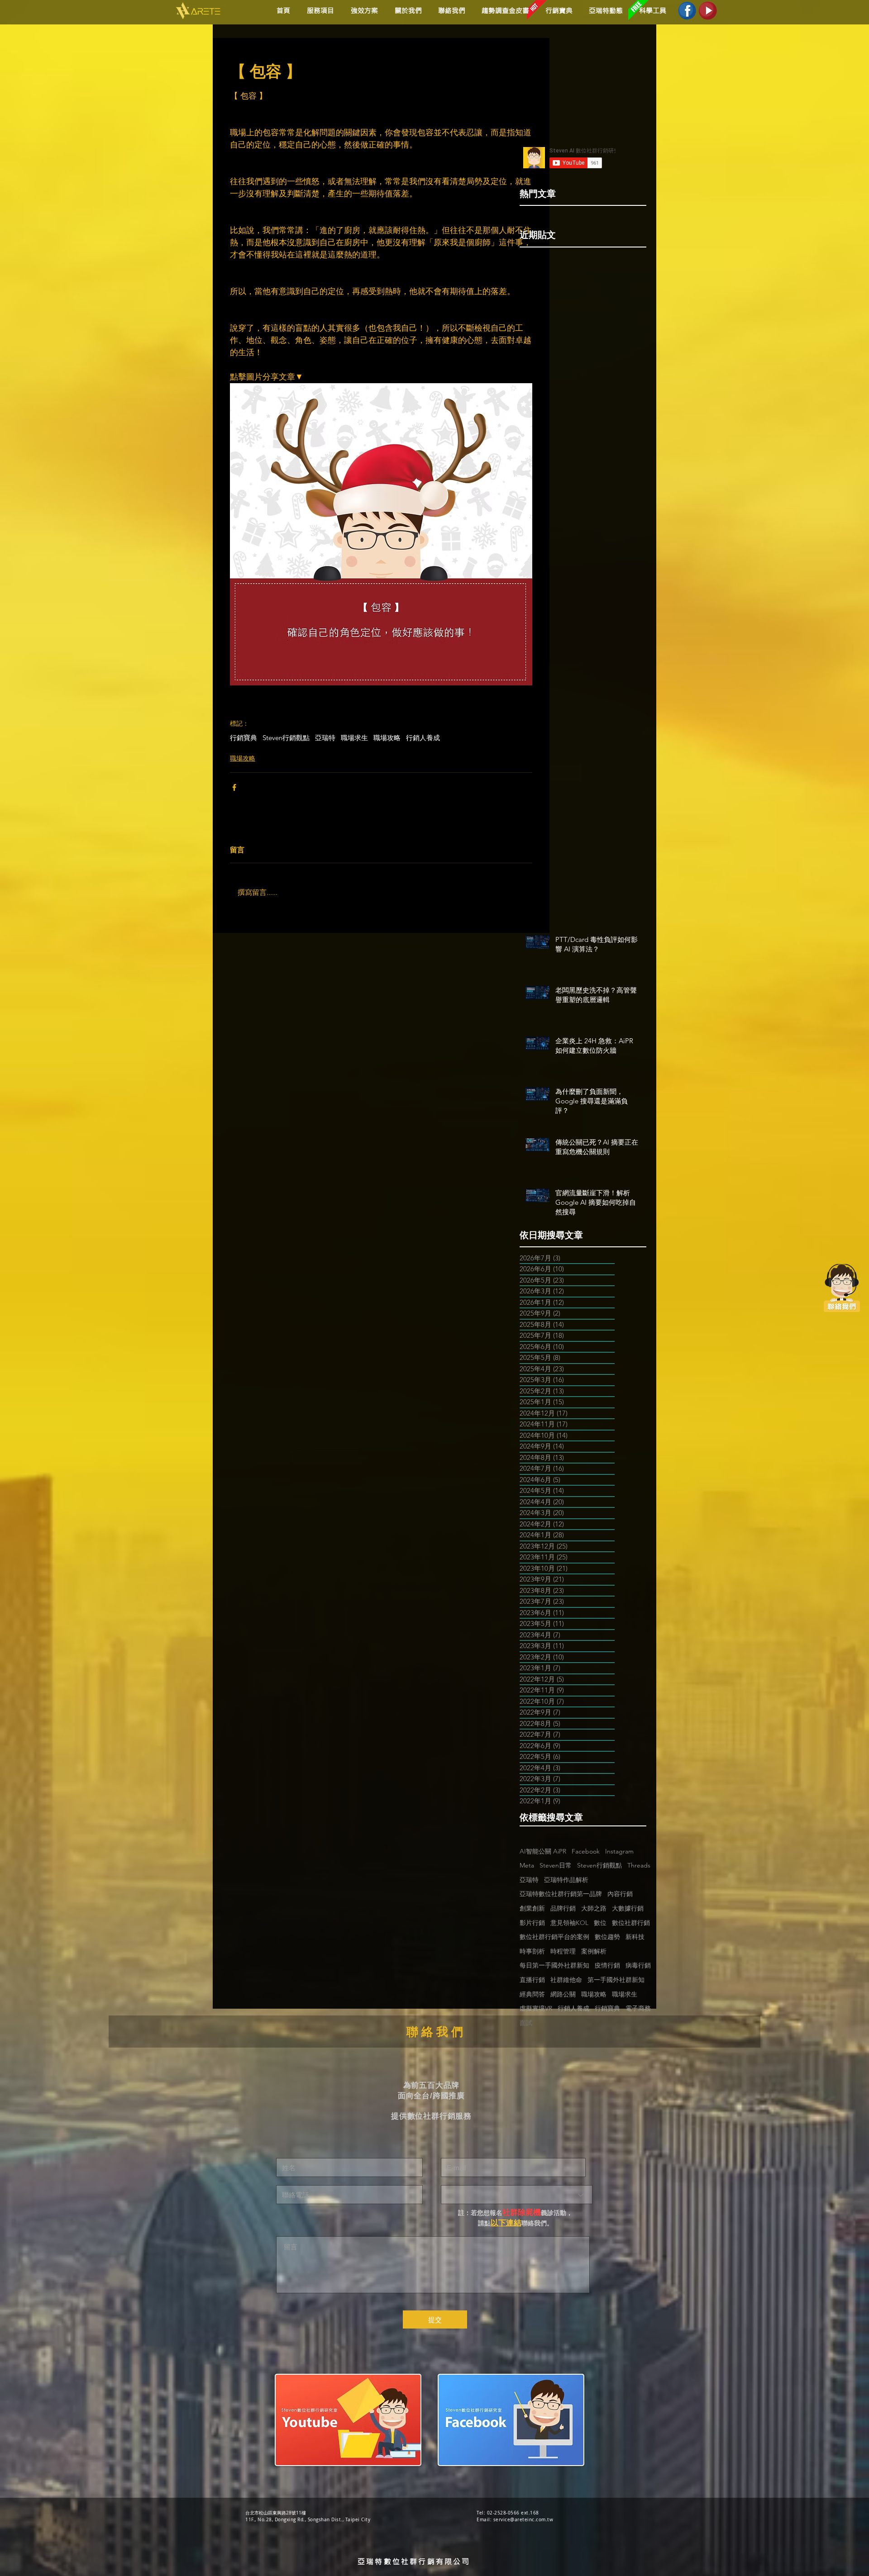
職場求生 (354, 738)
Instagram (619, 1851)
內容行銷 (620, 1894)
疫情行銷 (607, 1965)
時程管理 (563, 1951)
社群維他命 (566, 1980)
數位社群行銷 (631, 1923)
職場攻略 (387, 738)
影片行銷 (532, 1923)
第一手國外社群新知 (616, 1980)
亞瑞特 (325, 738)
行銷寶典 (244, 738)
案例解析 (594, 1951)
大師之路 (594, 1908)
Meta (527, 1865)
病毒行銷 (638, 1965)
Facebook (586, 1851)
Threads (639, 1865)
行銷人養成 (423, 738)
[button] (363, 11)
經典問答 (532, 1994)
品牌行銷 (563, 1908)
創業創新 (532, 1908)
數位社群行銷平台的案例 (554, 1937)
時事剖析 (532, 1951)
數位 (600, 1923)
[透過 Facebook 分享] (234, 787)
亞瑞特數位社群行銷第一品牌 (561, 1894)
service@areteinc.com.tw (523, 2520)
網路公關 (563, 1994)
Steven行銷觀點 (286, 738)
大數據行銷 (628, 1908)
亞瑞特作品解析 (566, 1880)
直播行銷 (532, 1980)
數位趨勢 (607, 1937)
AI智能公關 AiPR (543, 1851)
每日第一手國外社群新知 (554, 1965)
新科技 (635, 1937)
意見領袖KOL (569, 1923)
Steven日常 (556, 1865)
